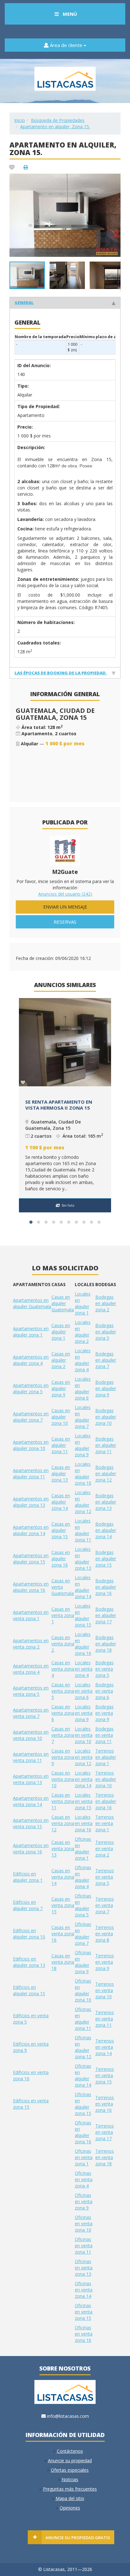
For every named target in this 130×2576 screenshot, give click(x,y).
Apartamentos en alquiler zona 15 (31, 1559)
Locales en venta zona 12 (84, 1757)
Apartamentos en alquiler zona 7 (31, 1417)
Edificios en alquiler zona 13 (29, 1962)
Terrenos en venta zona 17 (105, 2132)
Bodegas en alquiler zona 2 (106, 1303)
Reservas (65, 922)
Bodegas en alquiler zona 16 (106, 1587)
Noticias (70, 2479)
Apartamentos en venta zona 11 (31, 1757)
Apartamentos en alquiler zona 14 (31, 1530)
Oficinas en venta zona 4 (84, 2179)
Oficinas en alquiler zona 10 (83, 1990)
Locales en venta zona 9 (84, 1713)
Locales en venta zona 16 (84, 1823)
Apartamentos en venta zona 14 (31, 1801)
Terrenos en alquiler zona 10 (106, 1779)
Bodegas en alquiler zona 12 (106, 1473)
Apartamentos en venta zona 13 (31, 1779)
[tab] (65, 302)
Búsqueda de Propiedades (58, 120)
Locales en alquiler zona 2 (83, 1332)
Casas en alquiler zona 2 (61, 1360)
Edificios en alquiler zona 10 (29, 1934)
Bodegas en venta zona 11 (104, 1735)
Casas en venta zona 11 (63, 1801)
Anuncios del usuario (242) (65, 894)
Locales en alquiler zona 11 (83, 1530)
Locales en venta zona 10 (84, 1735)
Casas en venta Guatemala (63, 1587)
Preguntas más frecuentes (70, 2489)
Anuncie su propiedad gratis (78, 2538)
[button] (115, 179)
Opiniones (70, 2508)
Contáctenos (70, 2451)
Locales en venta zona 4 (84, 1669)
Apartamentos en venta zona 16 (31, 1848)
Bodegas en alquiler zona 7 (106, 1360)
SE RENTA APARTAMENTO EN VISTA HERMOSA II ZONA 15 (59, 1105)
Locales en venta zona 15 (84, 1801)
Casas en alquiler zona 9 (61, 1388)
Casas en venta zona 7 (63, 1735)
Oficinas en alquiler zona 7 (83, 1934)
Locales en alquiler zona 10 (83, 1473)
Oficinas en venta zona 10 (84, 2224)
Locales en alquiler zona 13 (83, 1559)
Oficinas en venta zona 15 (84, 2312)
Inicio (20, 120)
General (24, 303)
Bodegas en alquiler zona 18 (106, 1644)
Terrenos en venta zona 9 (105, 1962)
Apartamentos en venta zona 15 (31, 1823)
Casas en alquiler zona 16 (61, 1559)
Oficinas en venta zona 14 (84, 2290)
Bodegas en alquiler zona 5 (106, 1332)
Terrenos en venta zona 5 (105, 1877)
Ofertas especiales (70, 2470)
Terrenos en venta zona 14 (105, 2047)
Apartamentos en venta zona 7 (31, 1713)
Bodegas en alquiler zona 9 (106, 1388)
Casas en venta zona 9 (63, 1757)
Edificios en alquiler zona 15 (29, 1990)
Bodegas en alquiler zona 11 (106, 1445)
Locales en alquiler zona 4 (83, 1360)
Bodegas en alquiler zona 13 (106, 1502)
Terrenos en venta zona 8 (105, 1934)
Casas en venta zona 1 (63, 1615)
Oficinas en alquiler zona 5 (83, 1905)
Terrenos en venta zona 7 (105, 1905)
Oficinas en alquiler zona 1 (83, 1848)
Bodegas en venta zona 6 (104, 1691)
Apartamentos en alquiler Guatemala (32, 1303)
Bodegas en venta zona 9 (104, 1713)
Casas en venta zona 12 (63, 1823)
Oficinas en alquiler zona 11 (83, 2019)
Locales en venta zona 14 (84, 1779)
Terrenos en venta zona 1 (105, 1823)
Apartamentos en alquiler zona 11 (31, 1473)
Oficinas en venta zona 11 (84, 2246)
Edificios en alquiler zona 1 (28, 1877)
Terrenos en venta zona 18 (105, 2157)
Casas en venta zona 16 (63, 1934)
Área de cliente (66, 45)
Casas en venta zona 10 (63, 1779)
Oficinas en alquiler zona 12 (83, 2047)
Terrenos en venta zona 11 (105, 2019)
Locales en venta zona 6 (84, 1691)
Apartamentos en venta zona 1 (31, 1615)
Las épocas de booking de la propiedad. (61, 673)
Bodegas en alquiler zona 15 (106, 1559)
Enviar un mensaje (65, 907)
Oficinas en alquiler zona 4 (83, 1877)
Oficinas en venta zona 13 (84, 2268)
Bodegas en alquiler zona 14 (106, 1530)
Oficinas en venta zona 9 (84, 2201)
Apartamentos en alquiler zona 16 (31, 1587)
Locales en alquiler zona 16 (83, 1644)
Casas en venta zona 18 (63, 1962)
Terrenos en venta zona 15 (105, 2075)
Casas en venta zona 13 (63, 1848)
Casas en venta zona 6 (63, 1713)
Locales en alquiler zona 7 (83, 1417)
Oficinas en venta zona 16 (84, 2334)
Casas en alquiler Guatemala (63, 1303)
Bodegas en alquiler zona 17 (106, 1615)
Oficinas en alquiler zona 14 (83, 2075)
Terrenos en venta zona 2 (105, 1848)
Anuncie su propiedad (70, 2460)
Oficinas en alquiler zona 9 (83, 1962)
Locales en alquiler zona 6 (83, 1388)
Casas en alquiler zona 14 (61, 1502)
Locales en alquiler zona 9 (83, 1445)
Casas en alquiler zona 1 (61, 1332)
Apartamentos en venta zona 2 (31, 1644)
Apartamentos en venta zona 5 (31, 1691)
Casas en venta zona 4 (63, 1669)
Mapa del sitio (70, 2498)
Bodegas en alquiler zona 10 (106, 1417)
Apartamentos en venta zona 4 (31, 1669)
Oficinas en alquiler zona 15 (83, 2104)
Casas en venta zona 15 (63, 1905)
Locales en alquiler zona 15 (83, 1615)
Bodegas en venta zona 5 (104, 1669)
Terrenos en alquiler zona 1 (106, 1757)
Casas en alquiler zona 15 (61, 1530)
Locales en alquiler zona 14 (83, 1587)
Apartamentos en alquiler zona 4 (31, 1360)
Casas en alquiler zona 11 (61, 1445)
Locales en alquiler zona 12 (83, 1502)
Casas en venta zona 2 (63, 1644)
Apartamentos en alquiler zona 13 (31, 1502)
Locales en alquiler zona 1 (83, 1303)
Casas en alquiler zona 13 (61, 1473)
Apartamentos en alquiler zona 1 (31, 1332)
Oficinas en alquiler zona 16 (83, 2132)
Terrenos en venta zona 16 (105, 2104)
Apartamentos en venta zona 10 (31, 1735)
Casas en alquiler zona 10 (61, 1417)
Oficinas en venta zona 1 (84, 2157)
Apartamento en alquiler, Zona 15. (55, 127)
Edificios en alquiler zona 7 (28, 1905)
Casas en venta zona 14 (63, 1877)
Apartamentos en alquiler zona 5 (31, 1388)
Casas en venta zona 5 (63, 1691)
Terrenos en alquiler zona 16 (106, 1801)
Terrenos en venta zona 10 (105, 1990)
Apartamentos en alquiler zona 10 (31, 1445)
